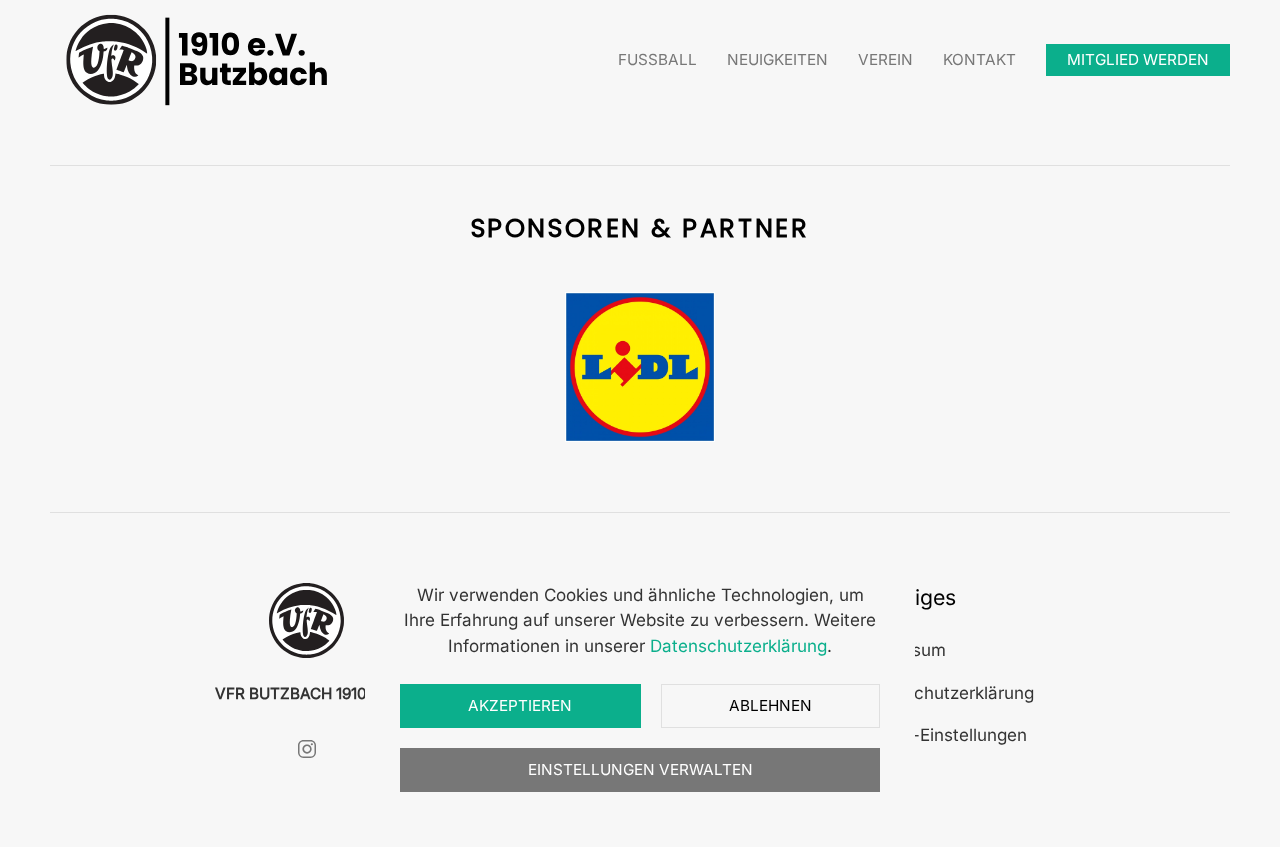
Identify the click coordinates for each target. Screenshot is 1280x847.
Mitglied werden (1138, 59)
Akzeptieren (520, 705)
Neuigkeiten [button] (777, 59)
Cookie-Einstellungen (942, 735)
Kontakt (979, 59)
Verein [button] (885, 59)
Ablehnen (770, 705)
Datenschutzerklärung (945, 693)
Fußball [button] (657, 59)
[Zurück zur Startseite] (200, 60)
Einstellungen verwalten (640, 769)
